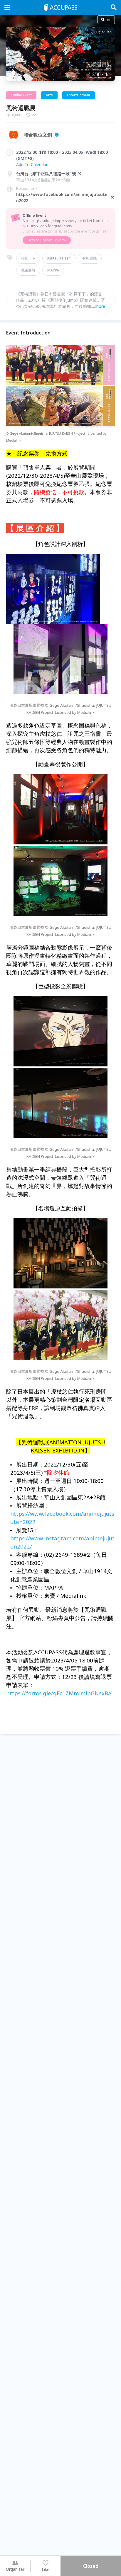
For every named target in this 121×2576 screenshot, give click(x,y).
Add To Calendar (32, 164)
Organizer (15, 2569)
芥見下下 (28, 258)
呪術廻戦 (90, 258)
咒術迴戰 (28, 270)
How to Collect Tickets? (47, 240)
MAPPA (53, 270)
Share (106, 19)
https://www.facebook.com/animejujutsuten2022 (62, 197)
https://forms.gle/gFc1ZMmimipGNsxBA (59, 1693)
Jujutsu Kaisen (59, 258)
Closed (91, 2566)
